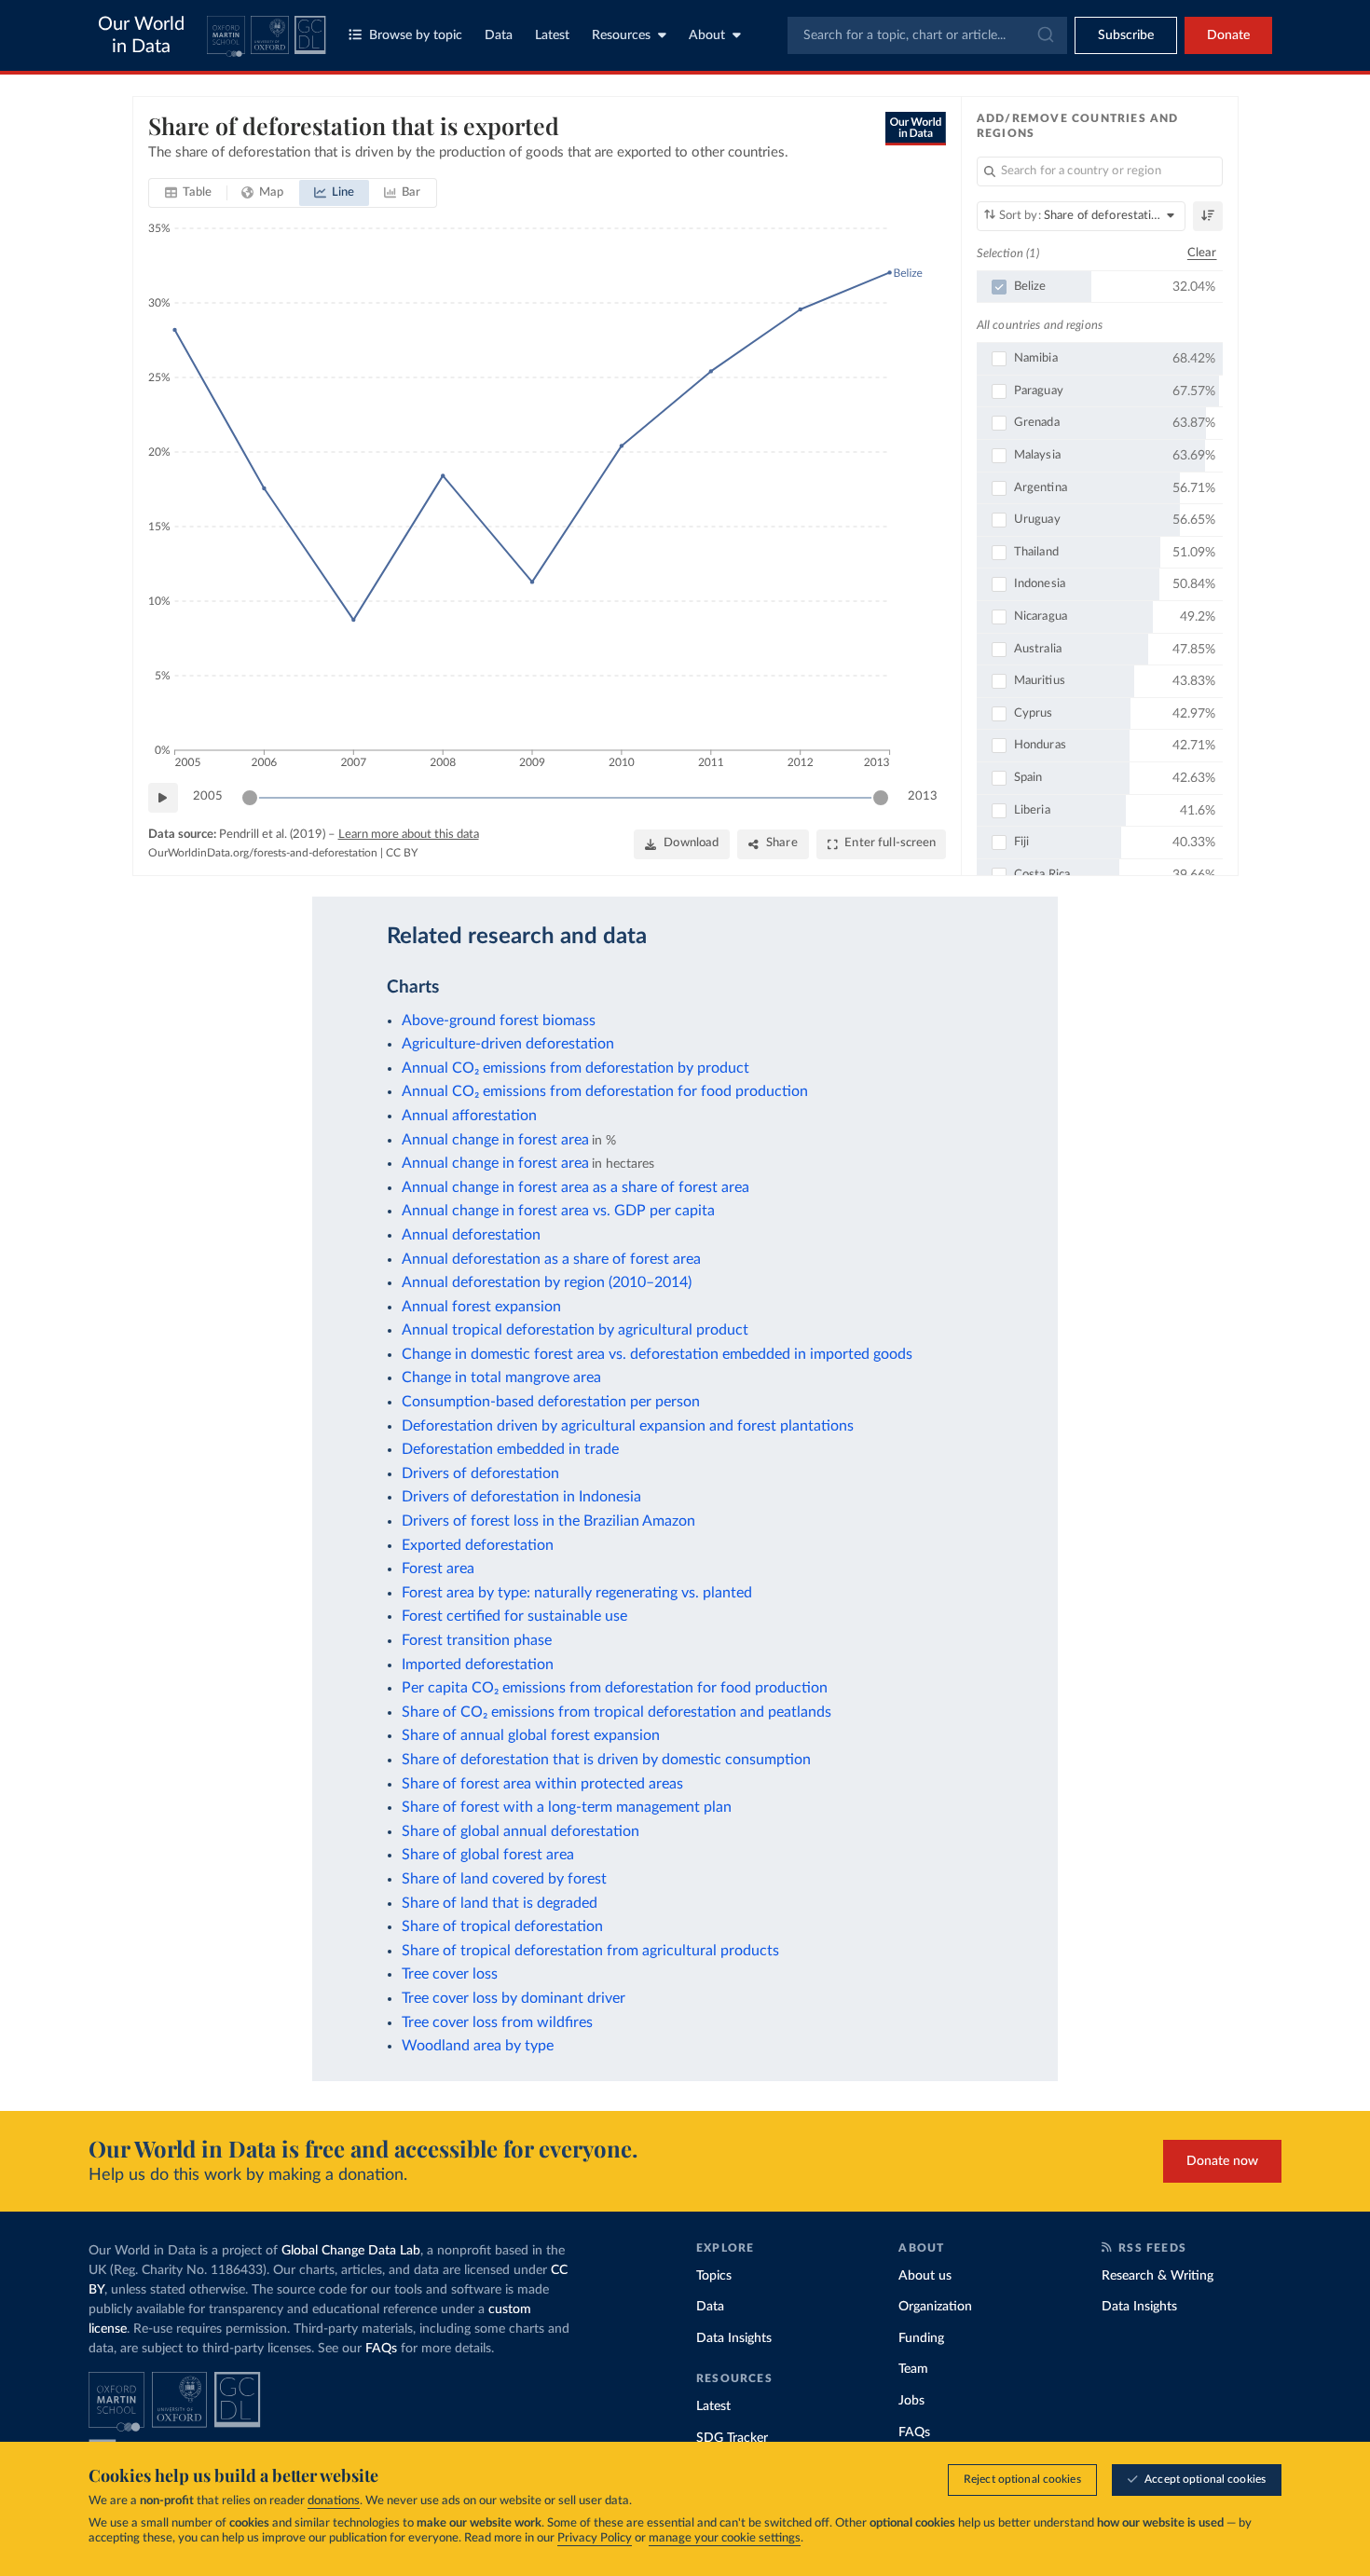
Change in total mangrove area (501, 1377)
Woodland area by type (478, 2046)
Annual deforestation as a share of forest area (551, 1259)
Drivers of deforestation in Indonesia (521, 1497)
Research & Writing (1158, 2276)
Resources (621, 35)
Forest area (438, 1569)
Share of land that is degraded (500, 1903)
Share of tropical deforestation (502, 1926)
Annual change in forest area (495, 1140)
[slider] (250, 798)
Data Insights (734, 2338)
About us (925, 2276)
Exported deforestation (478, 1545)
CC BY (402, 853)
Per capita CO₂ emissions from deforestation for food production (615, 1688)
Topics (714, 2276)
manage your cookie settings (725, 2538)
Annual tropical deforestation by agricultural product (575, 1330)
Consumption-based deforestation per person (551, 1402)
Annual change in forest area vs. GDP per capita (558, 1211)
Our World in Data (141, 35)
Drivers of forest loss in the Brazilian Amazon (548, 1521)
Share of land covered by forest (504, 1879)
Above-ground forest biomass (499, 1021)
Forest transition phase (477, 1640)
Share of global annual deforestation (521, 1831)
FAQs (381, 2349)
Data (499, 35)
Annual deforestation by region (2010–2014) (547, 1282)
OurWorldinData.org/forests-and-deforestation (263, 853)
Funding (921, 2338)
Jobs (911, 2401)
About (707, 35)
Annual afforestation (469, 1116)
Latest (552, 35)
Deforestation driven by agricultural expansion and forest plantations (628, 1426)
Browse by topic (416, 35)
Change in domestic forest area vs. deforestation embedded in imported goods (657, 1354)
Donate (1228, 35)
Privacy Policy (595, 2538)
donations (334, 2501)
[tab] (189, 193)
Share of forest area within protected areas (542, 1784)
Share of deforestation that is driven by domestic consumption (606, 1760)
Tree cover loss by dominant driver (514, 1998)
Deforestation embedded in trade (510, 1449)
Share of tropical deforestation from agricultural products (590, 1951)
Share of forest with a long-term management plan (567, 1807)
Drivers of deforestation (480, 1473)
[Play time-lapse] (163, 798)
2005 (208, 796)
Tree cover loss (450, 1974)
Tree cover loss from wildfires (497, 2022)
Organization (935, 2307)
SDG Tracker (732, 2438)
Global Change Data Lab (351, 2251)
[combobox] (927, 35)
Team (913, 2369)
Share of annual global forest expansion (531, 1735)
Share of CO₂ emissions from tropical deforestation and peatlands (616, 1712)
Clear (1202, 253)
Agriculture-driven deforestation (508, 1044)
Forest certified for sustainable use (514, 1616)
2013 (923, 796)
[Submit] (1044, 35)
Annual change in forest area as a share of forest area (575, 1187)
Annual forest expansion (481, 1307)
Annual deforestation (471, 1235)
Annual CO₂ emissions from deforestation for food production (605, 1091)
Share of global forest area (488, 1855)
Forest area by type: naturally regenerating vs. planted (577, 1593)
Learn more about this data (409, 835)
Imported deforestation (478, 1665)
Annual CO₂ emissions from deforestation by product (575, 1068)
